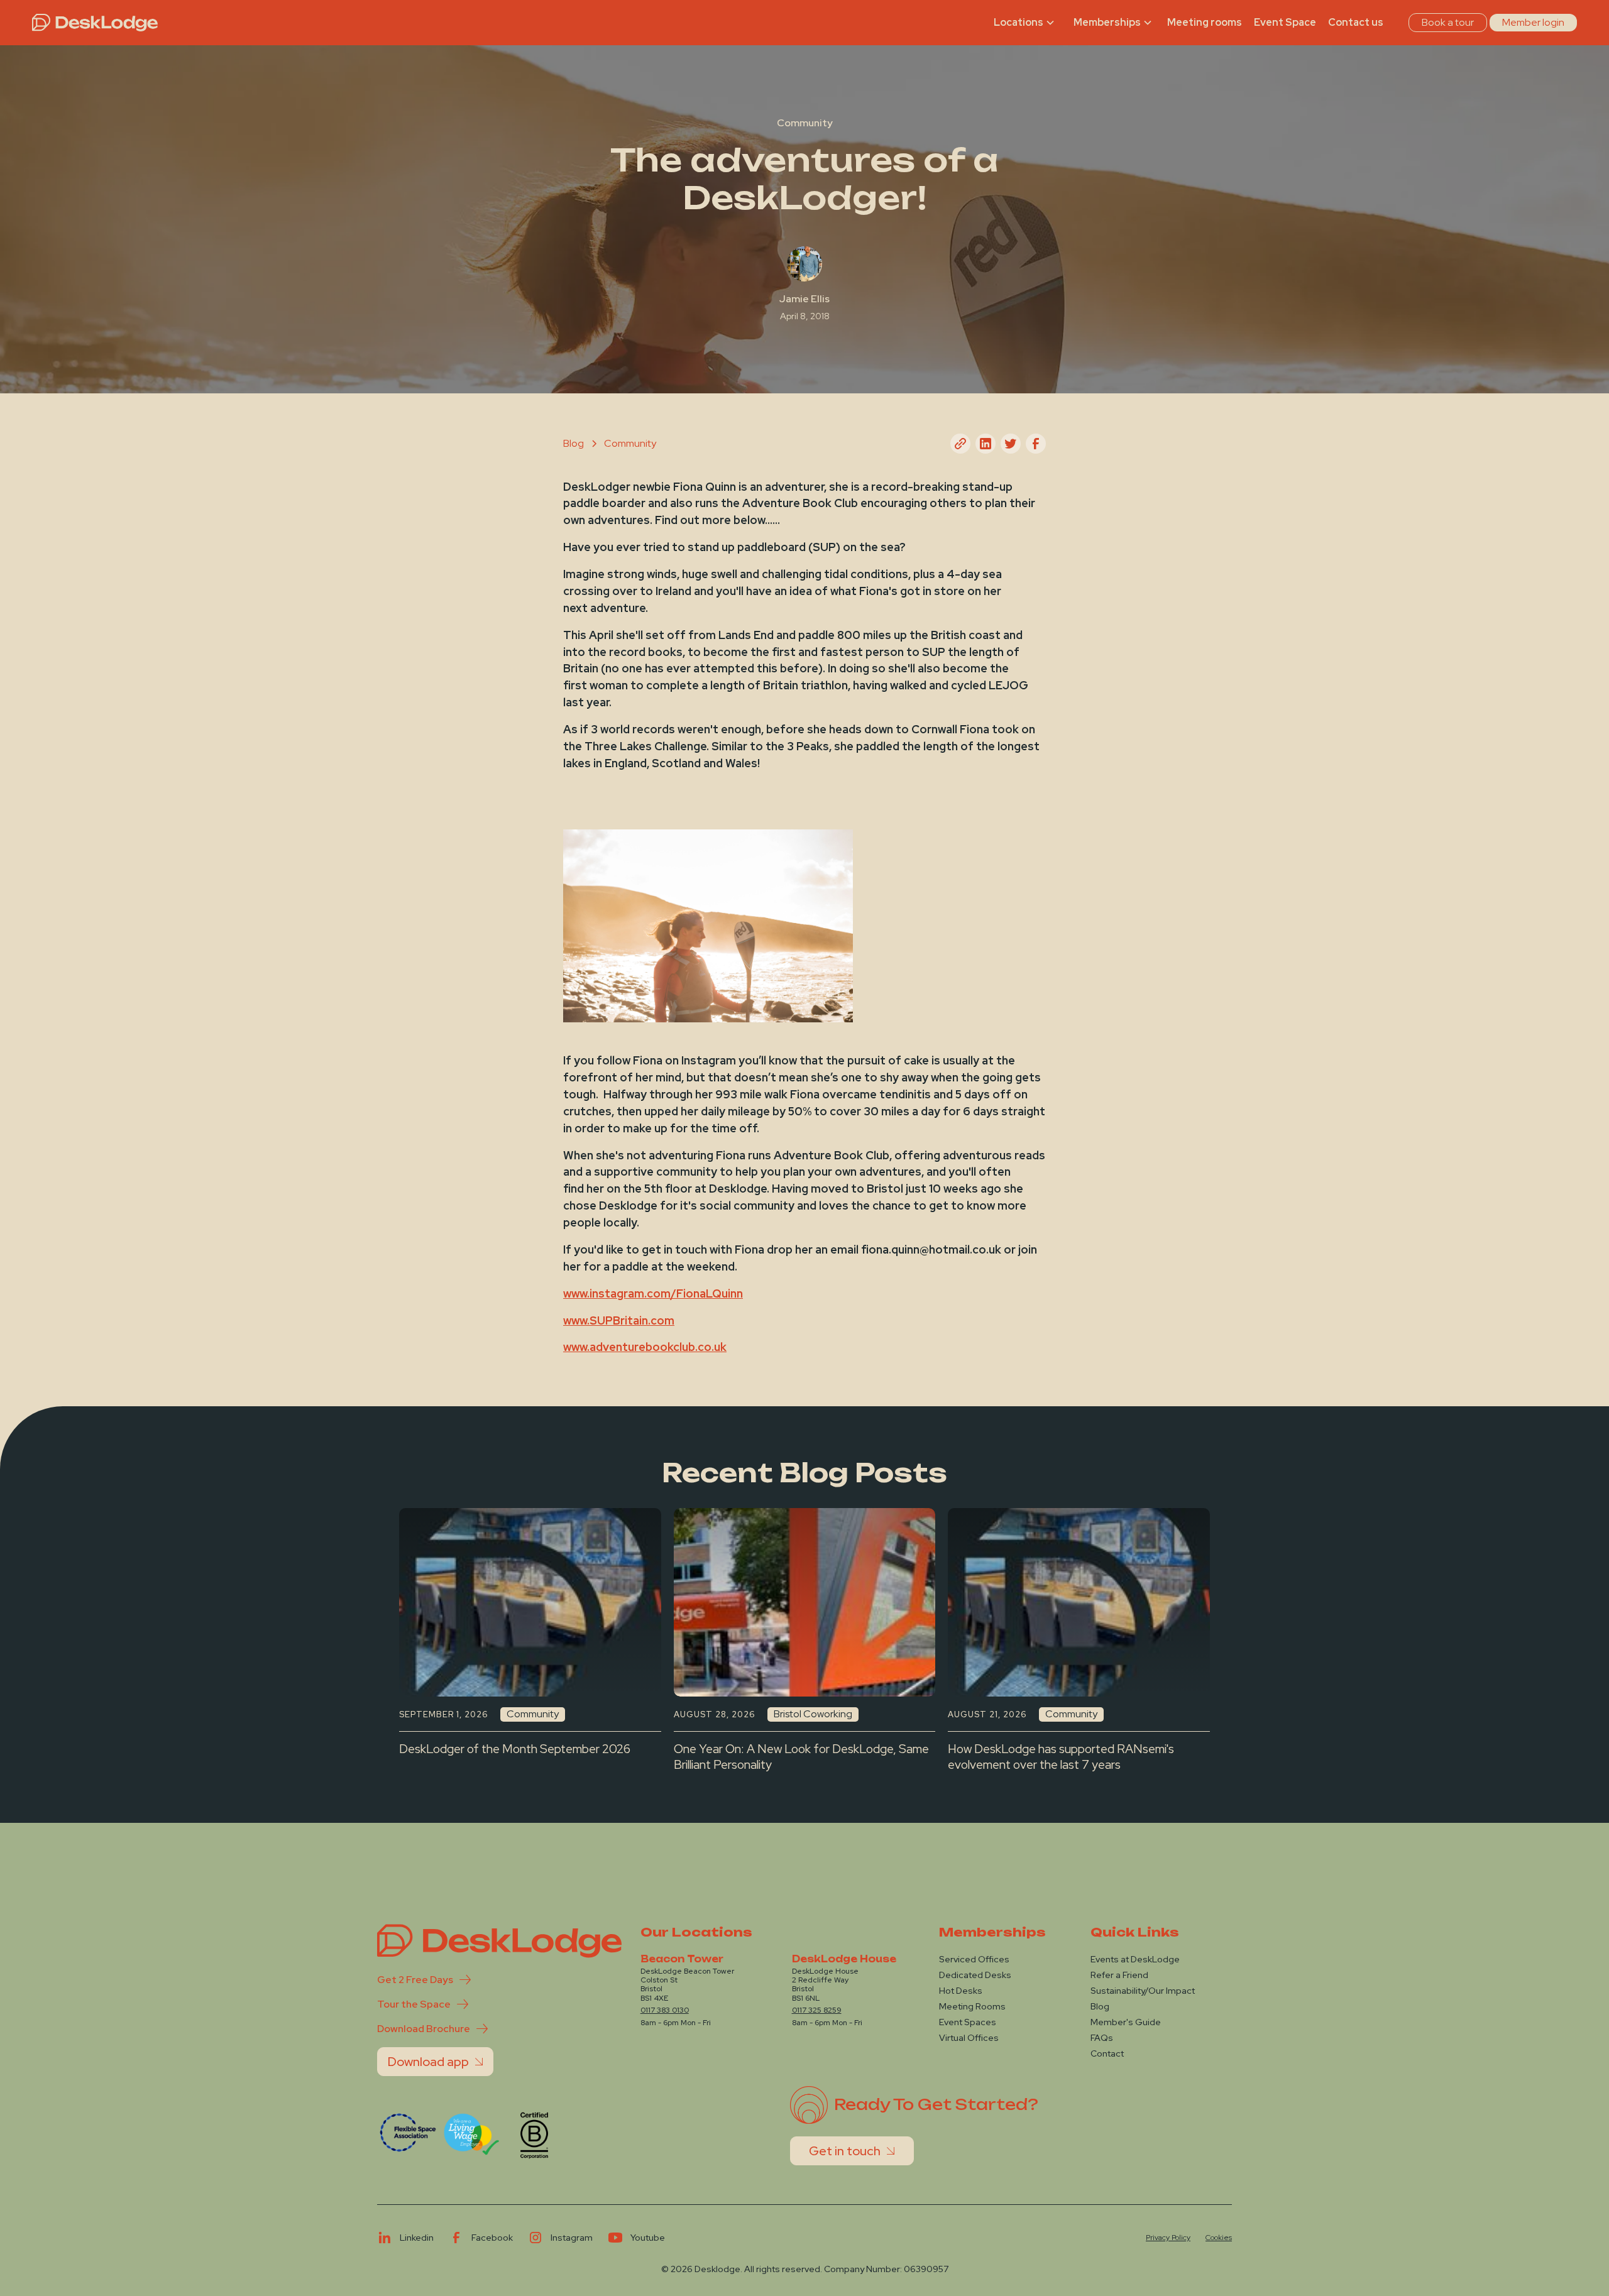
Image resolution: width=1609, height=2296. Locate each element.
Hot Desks (961, 1991)
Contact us (1356, 22)
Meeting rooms (1205, 22)
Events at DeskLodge (1135, 1959)
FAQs (1102, 2038)
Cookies (1219, 2238)
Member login (1533, 22)
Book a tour (1448, 22)
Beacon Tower (682, 1959)
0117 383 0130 (665, 2010)
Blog (1100, 2006)
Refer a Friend (1119, 1975)
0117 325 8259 (817, 2010)
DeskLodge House (844, 1959)
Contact (1107, 2053)
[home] (95, 23)
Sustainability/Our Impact (1143, 1991)
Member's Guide (1126, 2022)
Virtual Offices (969, 2038)
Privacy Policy (1168, 2238)
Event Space (1285, 22)
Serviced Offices (974, 1959)
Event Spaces (968, 2022)
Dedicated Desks (975, 1975)
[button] (1025, 23)
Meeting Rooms (972, 2006)
